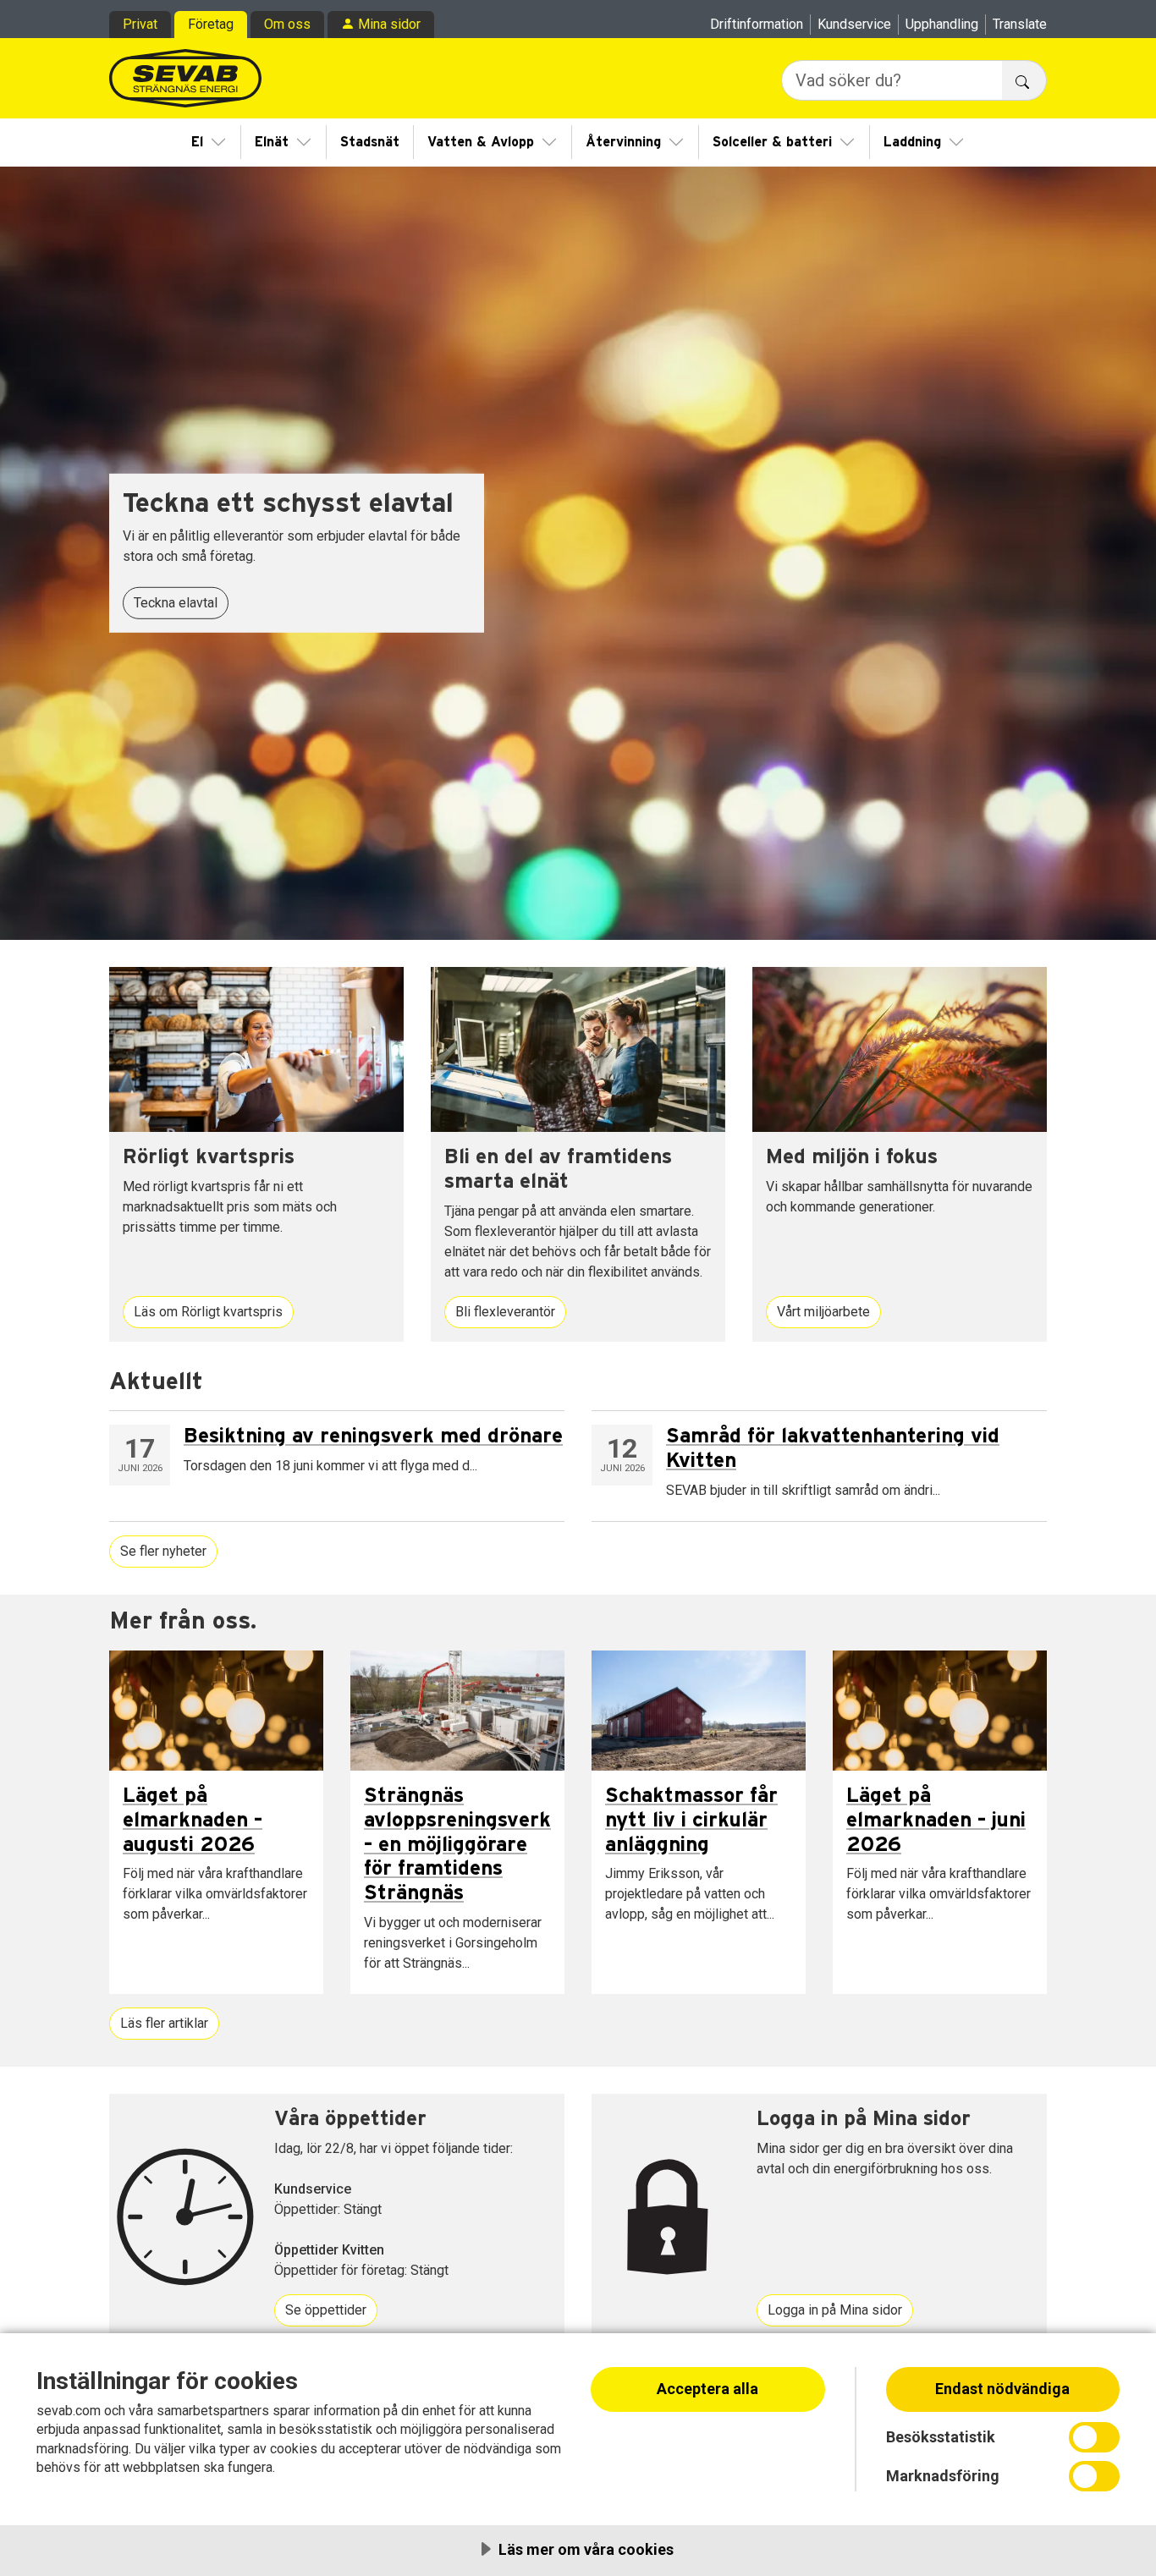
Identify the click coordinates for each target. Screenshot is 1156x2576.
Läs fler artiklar (164, 2023)
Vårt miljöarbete (823, 1312)
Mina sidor (389, 24)
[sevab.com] (185, 78)
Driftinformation (757, 24)
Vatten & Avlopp (481, 142)
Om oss (287, 24)
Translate (1020, 24)
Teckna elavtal (176, 603)
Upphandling (942, 24)
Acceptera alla (707, 2389)
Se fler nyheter (163, 1551)
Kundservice (854, 24)
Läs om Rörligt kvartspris (208, 1312)
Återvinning (623, 142)
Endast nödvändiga (1002, 2389)
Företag (211, 24)
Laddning (912, 142)
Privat (140, 24)
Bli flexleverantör (505, 1312)
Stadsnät (370, 142)
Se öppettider (326, 2310)
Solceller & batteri (772, 142)
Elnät (272, 142)
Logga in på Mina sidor (835, 2310)
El (197, 142)
